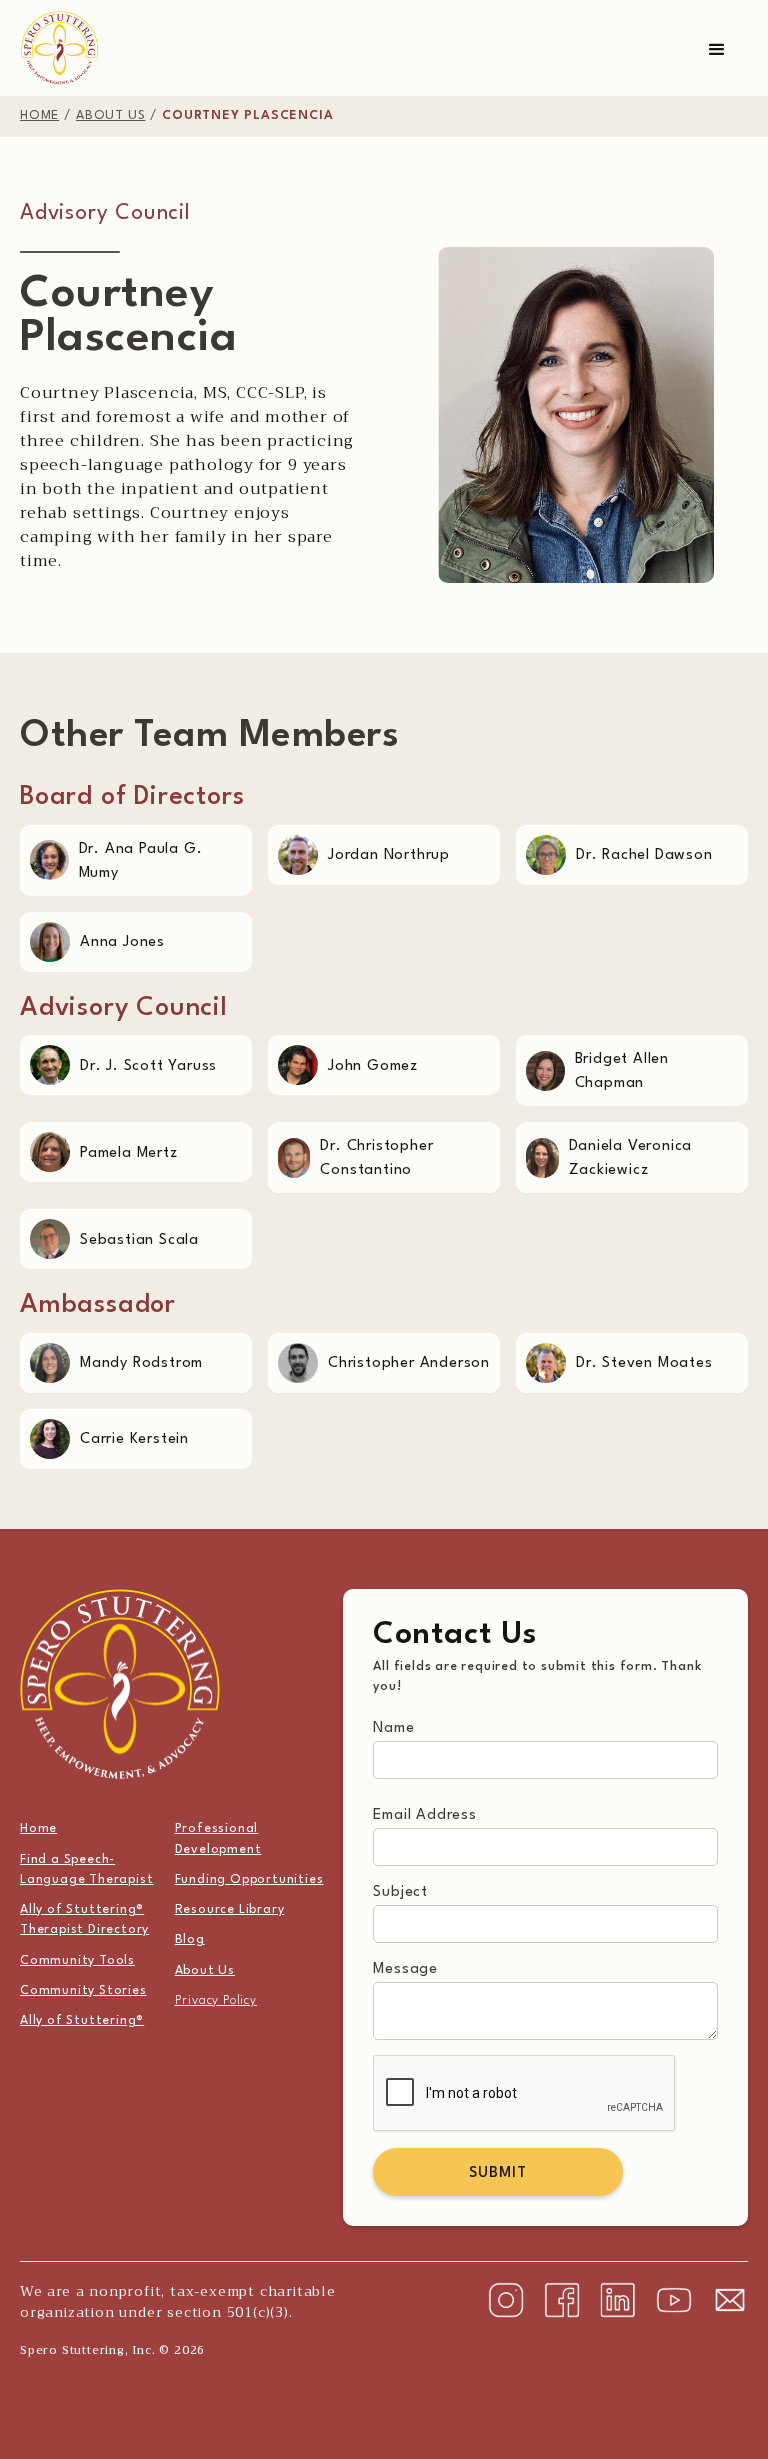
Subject (400, 1892)
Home (38, 1829)
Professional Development (218, 1839)
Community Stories (83, 1991)
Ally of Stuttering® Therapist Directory (84, 1920)
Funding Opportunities (249, 1880)
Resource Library (230, 1910)
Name (393, 1728)
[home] (60, 48)
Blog (190, 1940)
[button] (717, 50)
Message (405, 1969)
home (39, 116)
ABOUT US (110, 116)
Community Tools (77, 1961)
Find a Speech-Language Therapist (86, 1870)
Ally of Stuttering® (82, 2021)
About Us (205, 1971)
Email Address (424, 1815)
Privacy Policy (216, 2001)
